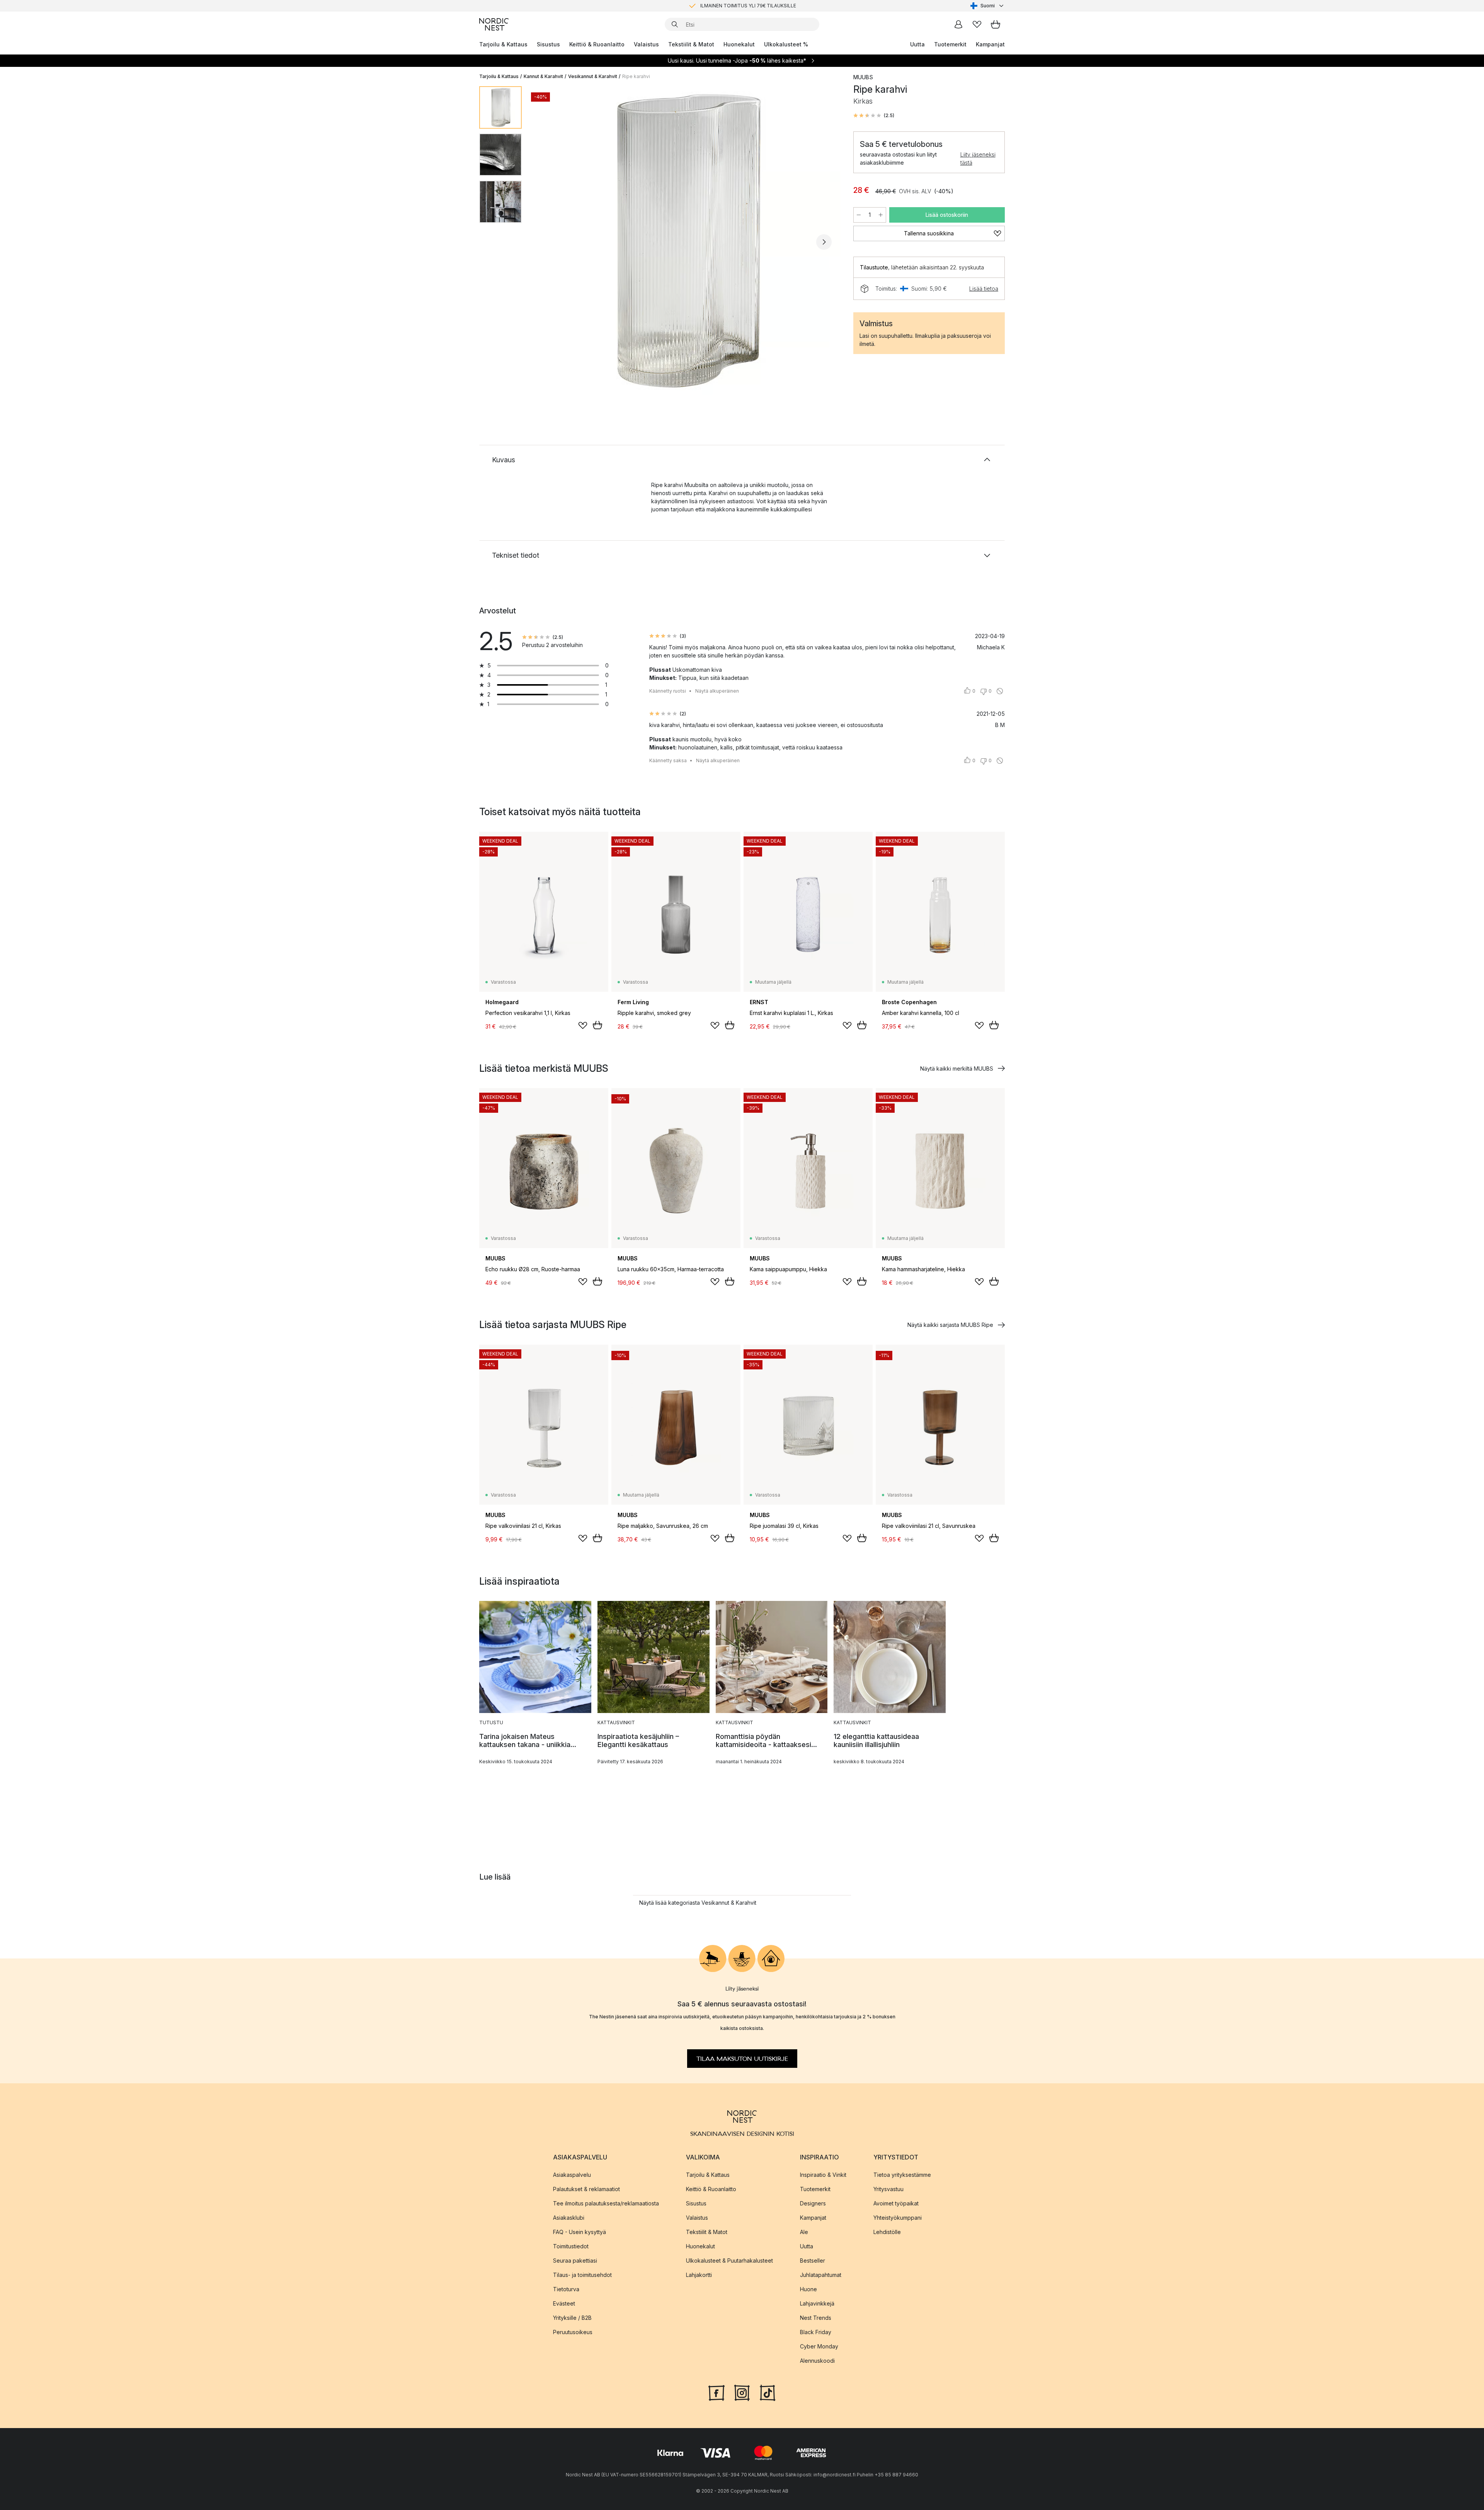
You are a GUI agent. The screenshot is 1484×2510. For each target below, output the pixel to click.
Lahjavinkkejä (817, 2303)
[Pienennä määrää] (859, 215)
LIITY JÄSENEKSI (726, 6)
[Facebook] (716, 2392)
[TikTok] (768, 2392)
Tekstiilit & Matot (691, 44)
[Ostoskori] (996, 24)
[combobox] (988, 6)
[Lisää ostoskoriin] (597, 1025)
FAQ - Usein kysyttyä (579, 2232)
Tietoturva (566, 2289)
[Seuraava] (824, 242)
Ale (804, 2232)
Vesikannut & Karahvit (593, 76)
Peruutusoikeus (573, 2332)
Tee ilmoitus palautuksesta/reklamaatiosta (606, 2203)
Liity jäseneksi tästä (978, 158)
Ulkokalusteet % (786, 44)
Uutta (917, 44)
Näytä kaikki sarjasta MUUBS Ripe (950, 1325)
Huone (808, 2289)
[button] (874, 116)
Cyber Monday (819, 2346)
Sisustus (548, 44)
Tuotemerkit (950, 44)
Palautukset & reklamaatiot (586, 2189)
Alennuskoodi (817, 2360)
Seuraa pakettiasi (575, 2260)
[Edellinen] (548, 242)
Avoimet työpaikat (896, 2203)
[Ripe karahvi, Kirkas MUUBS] (686, 241)
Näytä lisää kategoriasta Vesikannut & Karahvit (698, 1903)
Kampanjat (990, 44)
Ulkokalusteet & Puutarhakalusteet (729, 2260)
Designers (813, 2203)
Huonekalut (739, 44)
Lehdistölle (887, 2232)
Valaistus (646, 44)
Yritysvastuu (888, 2189)
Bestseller (813, 2260)
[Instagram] (742, 2392)
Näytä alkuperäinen (717, 691)
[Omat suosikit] (977, 24)
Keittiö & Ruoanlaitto (597, 44)
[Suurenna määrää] (881, 215)
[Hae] (675, 24)
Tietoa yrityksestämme (902, 2174)
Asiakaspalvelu (572, 2174)
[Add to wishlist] (583, 1025)
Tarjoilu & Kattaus (503, 44)
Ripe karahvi (636, 76)
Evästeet (564, 2303)
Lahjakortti (699, 2274)
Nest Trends (816, 2317)
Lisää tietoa (984, 289)
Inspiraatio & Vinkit (823, 2174)
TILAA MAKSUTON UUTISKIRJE (742, 2059)
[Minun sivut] (958, 24)
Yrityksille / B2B (572, 2317)
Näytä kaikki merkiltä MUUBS (957, 1069)
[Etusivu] (494, 24)
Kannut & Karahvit (543, 76)
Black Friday (816, 2332)
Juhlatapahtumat (821, 2274)
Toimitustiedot (571, 2246)
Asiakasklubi (569, 2217)
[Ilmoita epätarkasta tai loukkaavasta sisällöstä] (1000, 691)
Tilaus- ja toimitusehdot (582, 2274)
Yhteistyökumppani (898, 2217)
